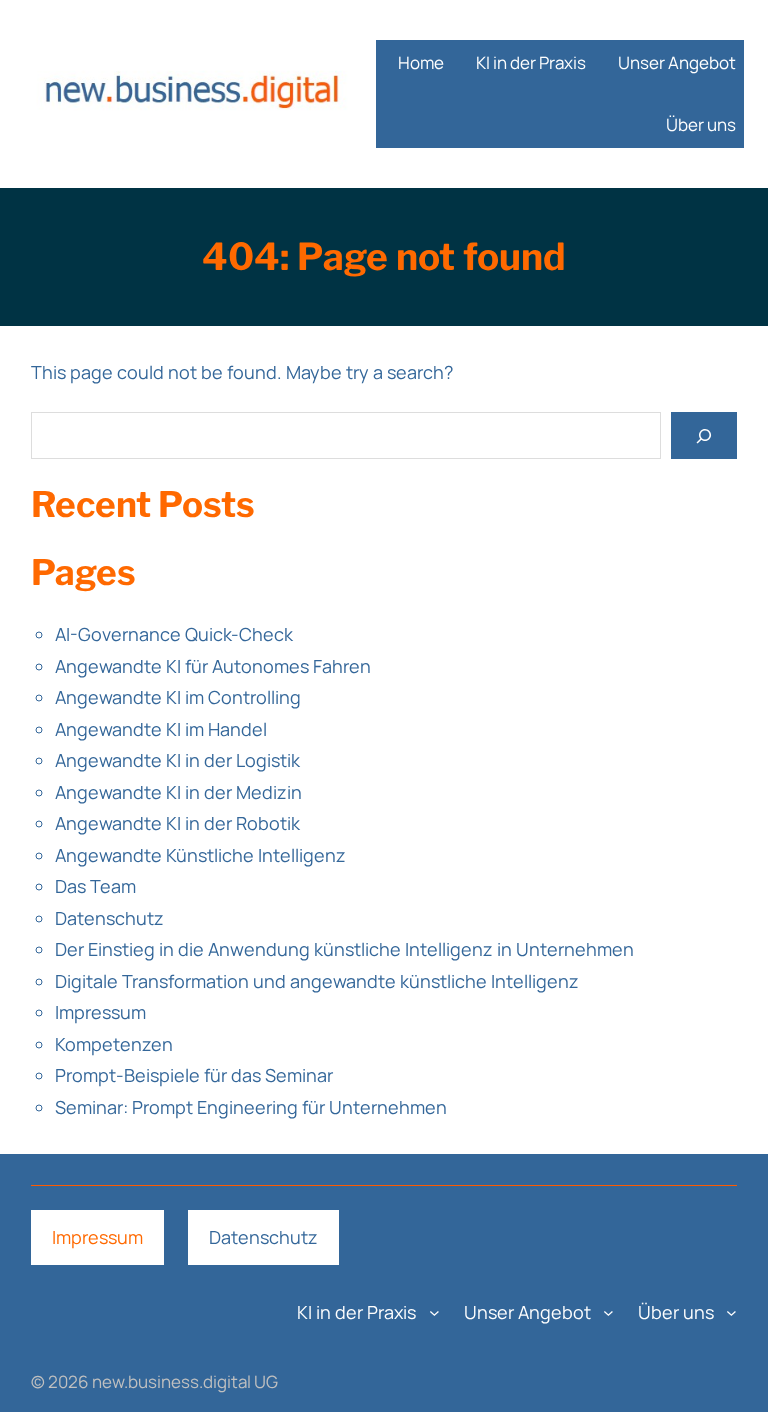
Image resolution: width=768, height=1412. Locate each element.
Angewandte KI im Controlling (178, 697)
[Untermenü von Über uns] (731, 1312)
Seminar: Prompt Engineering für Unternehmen (251, 1107)
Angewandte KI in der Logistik (177, 760)
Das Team (95, 886)
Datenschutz (109, 918)
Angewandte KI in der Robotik (177, 823)
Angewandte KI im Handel (161, 729)
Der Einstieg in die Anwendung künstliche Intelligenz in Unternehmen (344, 949)
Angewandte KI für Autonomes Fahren (213, 666)
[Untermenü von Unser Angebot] (608, 1312)
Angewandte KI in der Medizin (178, 792)
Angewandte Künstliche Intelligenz (200, 855)
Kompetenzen (114, 1044)
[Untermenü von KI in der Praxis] (434, 1312)
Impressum (100, 1012)
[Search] (704, 435)
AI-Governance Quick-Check (174, 634)
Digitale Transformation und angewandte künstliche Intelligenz (317, 981)
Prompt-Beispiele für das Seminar (194, 1075)
